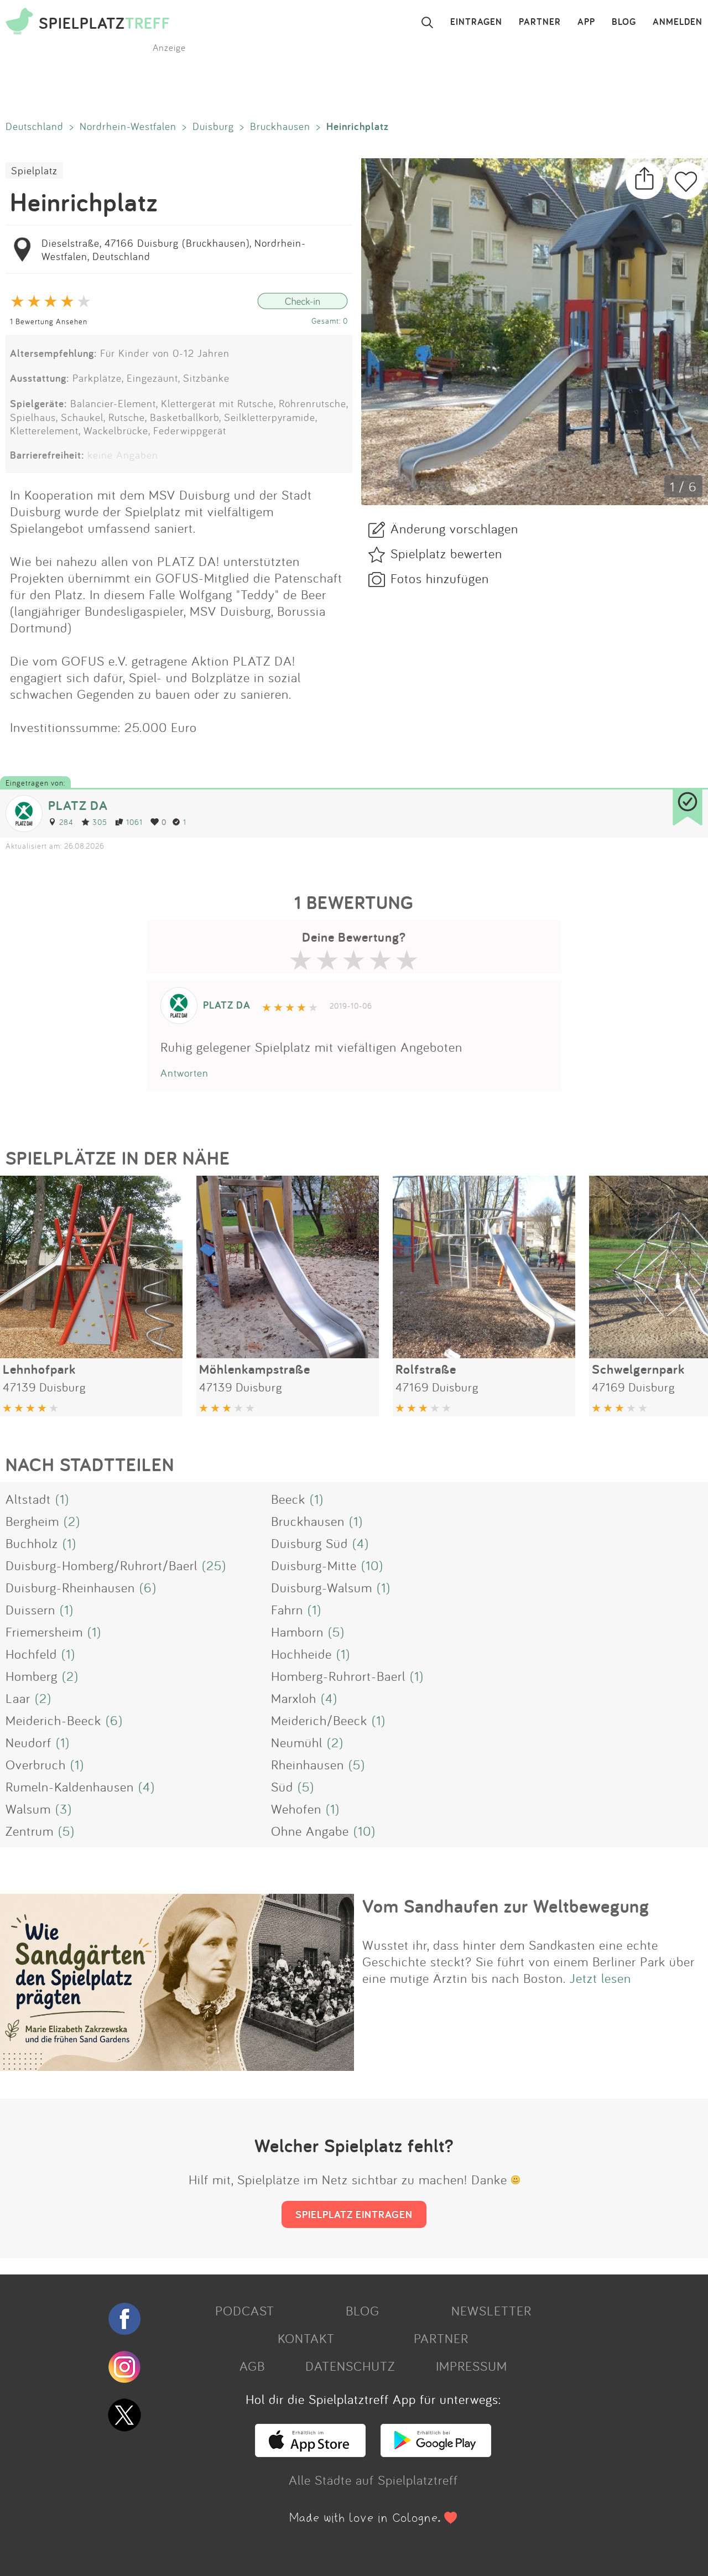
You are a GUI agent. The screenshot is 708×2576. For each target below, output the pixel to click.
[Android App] (436, 2452)
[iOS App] (310, 2452)
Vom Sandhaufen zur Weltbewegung (506, 1906)
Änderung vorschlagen (454, 528)
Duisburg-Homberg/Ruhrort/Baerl (101, 1565)
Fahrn (287, 1609)
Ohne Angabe (310, 1831)
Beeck (288, 1499)
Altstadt (28, 1499)
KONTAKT (306, 2338)
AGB (252, 2366)
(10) (372, 1565)
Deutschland (35, 126)
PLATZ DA (78, 805)
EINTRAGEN (476, 22)
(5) (336, 1632)
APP (586, 22)
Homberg (32, 1676)
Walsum (28, 1809)
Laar (18, 1698)
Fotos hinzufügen (440, 578)
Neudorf (28, 1742)
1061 (134, 822)
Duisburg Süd (309, 1543)
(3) (64, 1809)
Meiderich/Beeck (319, 1720)
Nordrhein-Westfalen (128, 126)
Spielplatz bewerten (446, 553)
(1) (62, 1499)
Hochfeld (31, 1654)
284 (66, 822)
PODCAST (245, 2310)
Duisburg (213, 126)
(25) (214, 1565)
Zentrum (30, 1831)
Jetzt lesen (600, 1978)
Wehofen (296, 1809)
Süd (282, 1786)
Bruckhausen (280, 126)
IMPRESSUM (472, 2366)
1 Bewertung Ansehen (49, 321)
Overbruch (36, 1764)
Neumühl (297, 1742)
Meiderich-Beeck (53, 1720)
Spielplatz (34, 170)
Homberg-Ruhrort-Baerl (338, 1676)
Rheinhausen (308, 1764)
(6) (148, 1587)
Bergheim (32, 1521)
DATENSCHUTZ (350, 2366)
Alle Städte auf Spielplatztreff (373, 2480)
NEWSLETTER (491, 2310)
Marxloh (294, 1698)
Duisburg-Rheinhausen (70, 1587)
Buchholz (32, 1543)
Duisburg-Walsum (322, 1587)
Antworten (184, 1073)
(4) (361, 1543)
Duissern (30, 1609)
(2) (72, 1521)
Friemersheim (44, 1632)
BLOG (624, 22)
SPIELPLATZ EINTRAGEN (354, 2214)
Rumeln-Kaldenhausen (70, 1786)
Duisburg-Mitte (314, 1565)
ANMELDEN (678, 22)
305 (100, 822)
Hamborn (297, 1632)
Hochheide (301, 1654)
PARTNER (540, 22)
